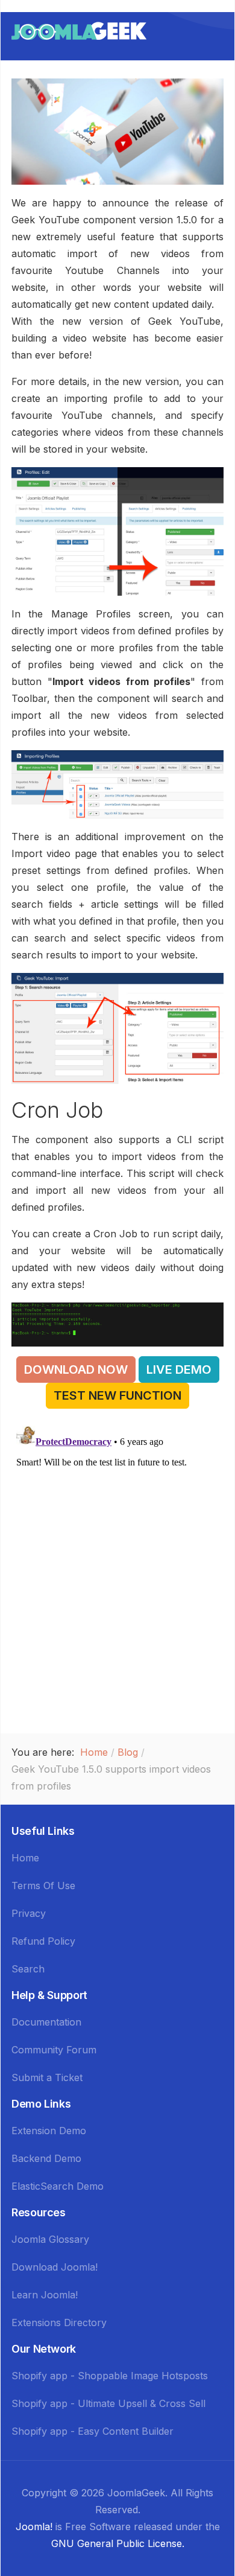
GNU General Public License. (118, 2543)
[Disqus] (117, 1572)
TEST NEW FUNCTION (117, 1395)
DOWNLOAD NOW (76, 1369)
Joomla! (34, 2527)
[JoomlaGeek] (79, 30)
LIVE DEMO (179, 1369)
